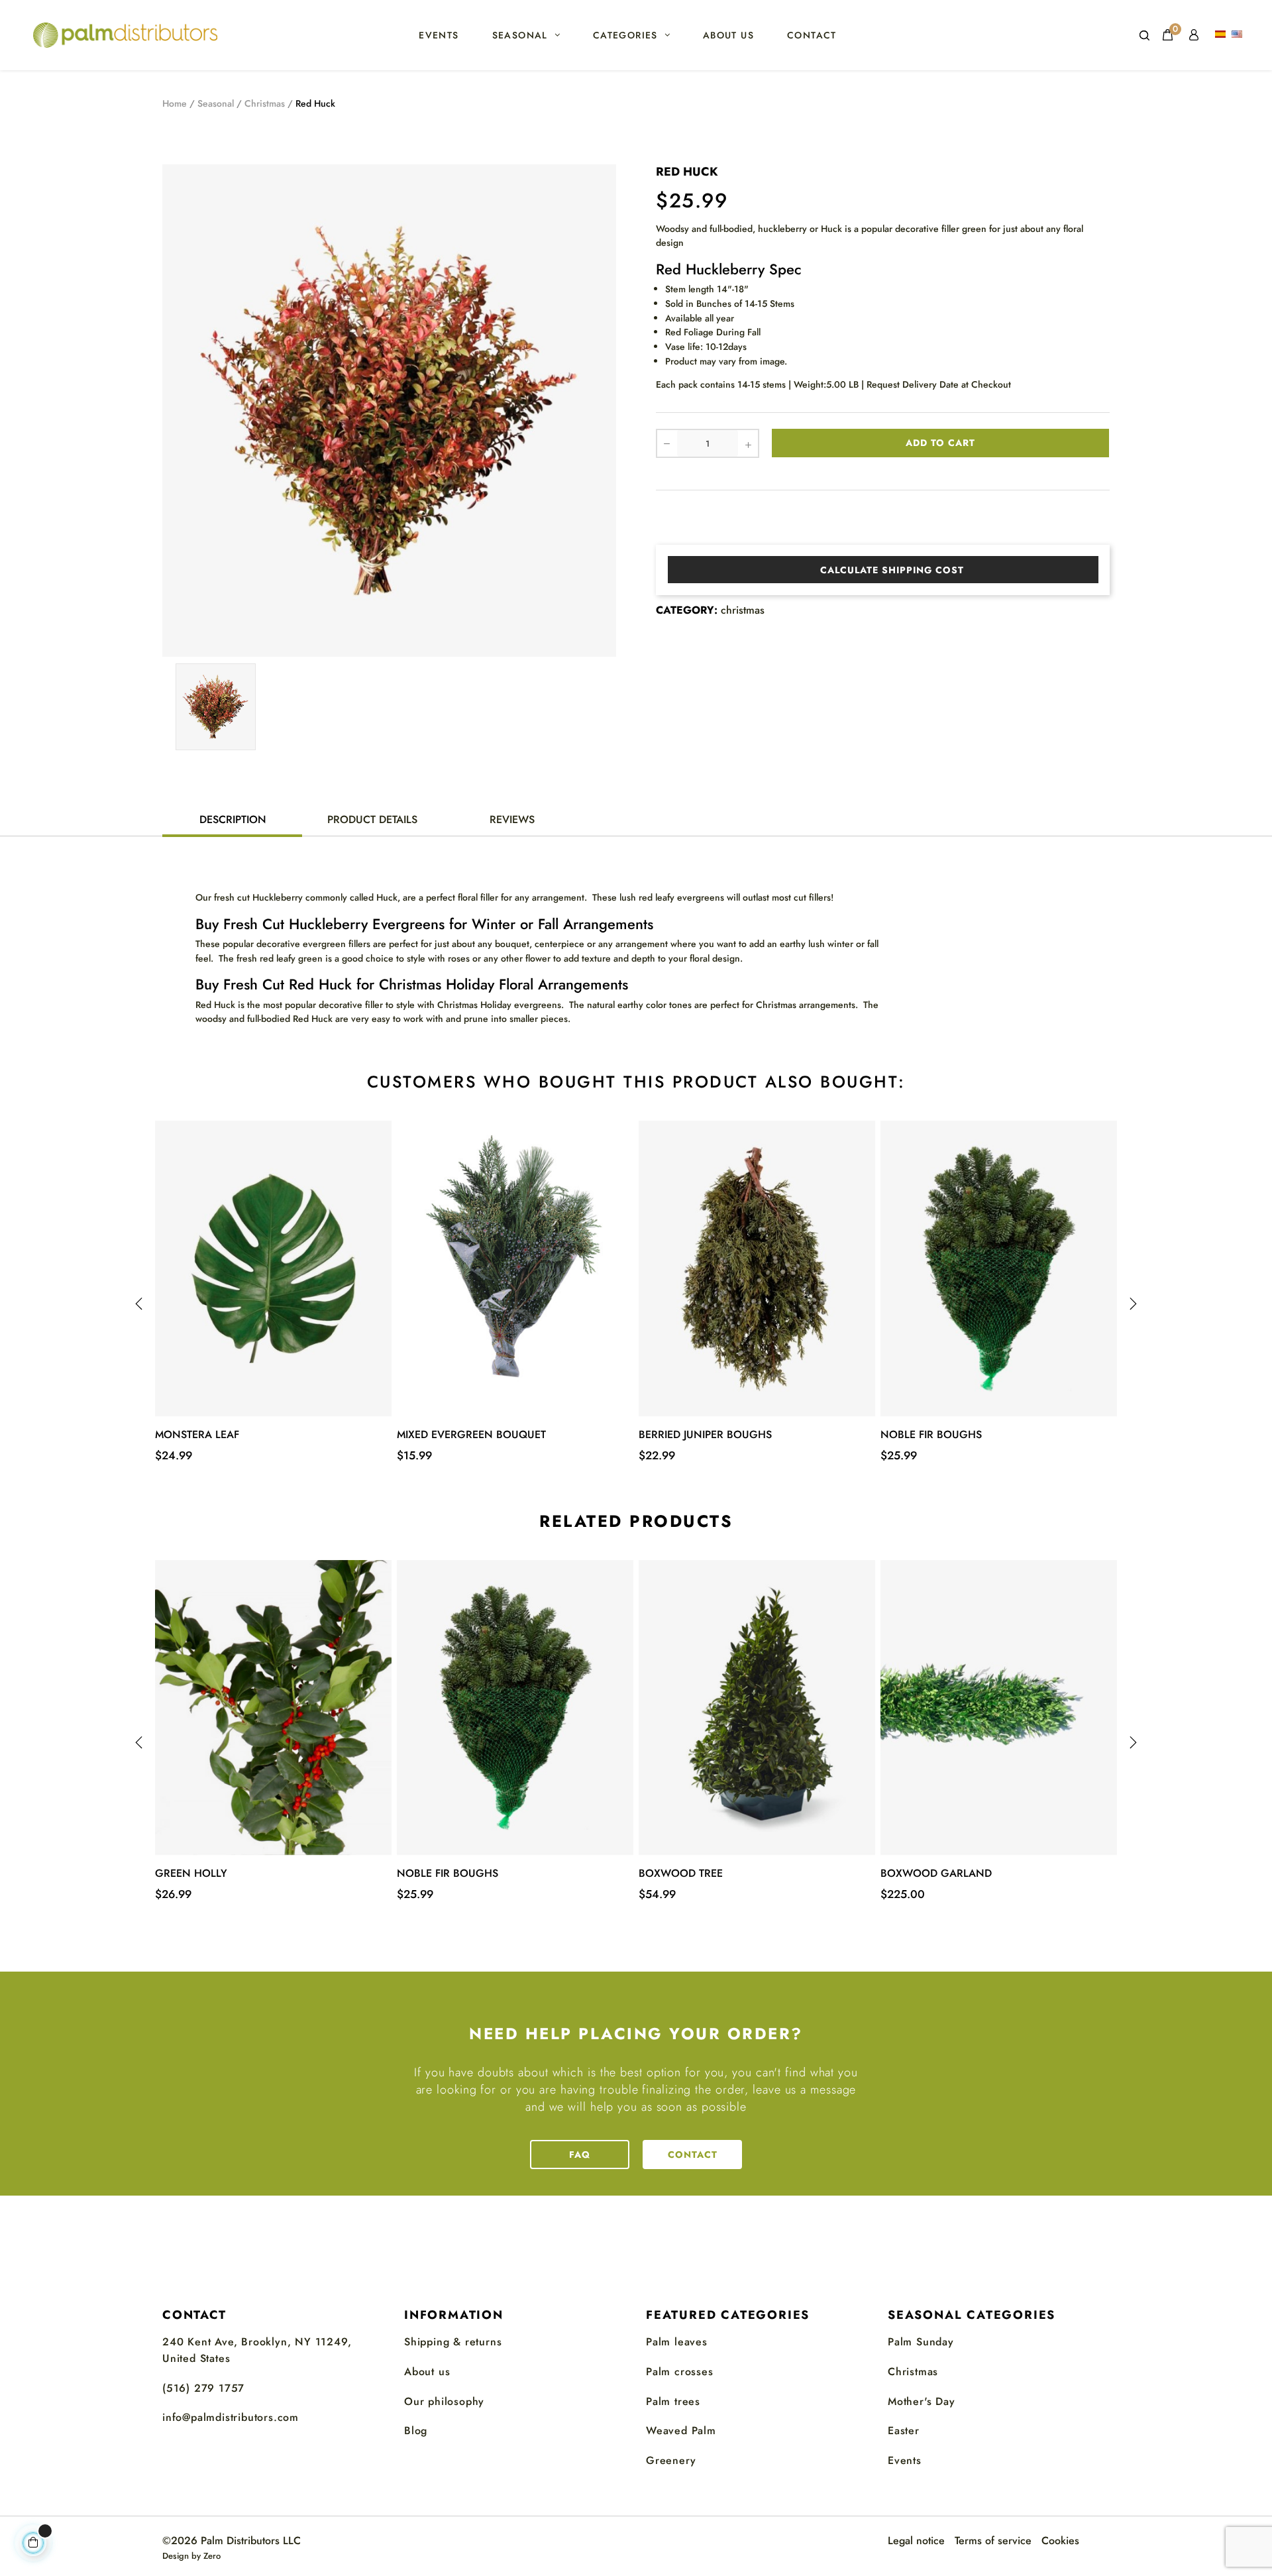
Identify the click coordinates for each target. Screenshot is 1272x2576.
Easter (904, 2431)
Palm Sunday (921, 2342)
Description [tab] (233, 819)
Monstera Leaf (197, 1434)
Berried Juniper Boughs (705, 1434)
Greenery (671, 2460)
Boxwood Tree (681, 1873)
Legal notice (916, 2541)
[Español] (1222, 35)
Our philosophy (444, 2401)
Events (905, 2460)
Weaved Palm (681, 2431)
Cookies (1060, 2541)
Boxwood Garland (936, 1873)
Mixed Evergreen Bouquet (471, 1434)
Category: (687, 610)
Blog (416, 2431)
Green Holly (191, 1873)
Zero (212, 2556)
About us (427, 2372)
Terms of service (993, 2541)
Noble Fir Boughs (931, 1434)
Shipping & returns (453, 2342)
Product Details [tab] (372, 819)
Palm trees (673, 2401)
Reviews (512, 819)
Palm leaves (677, 2342)
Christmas (913, 2372)
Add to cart (940, 443)
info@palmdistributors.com (231, 2417)
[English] (1239, 35)
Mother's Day (922, 2401)
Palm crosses (680, 2372)
